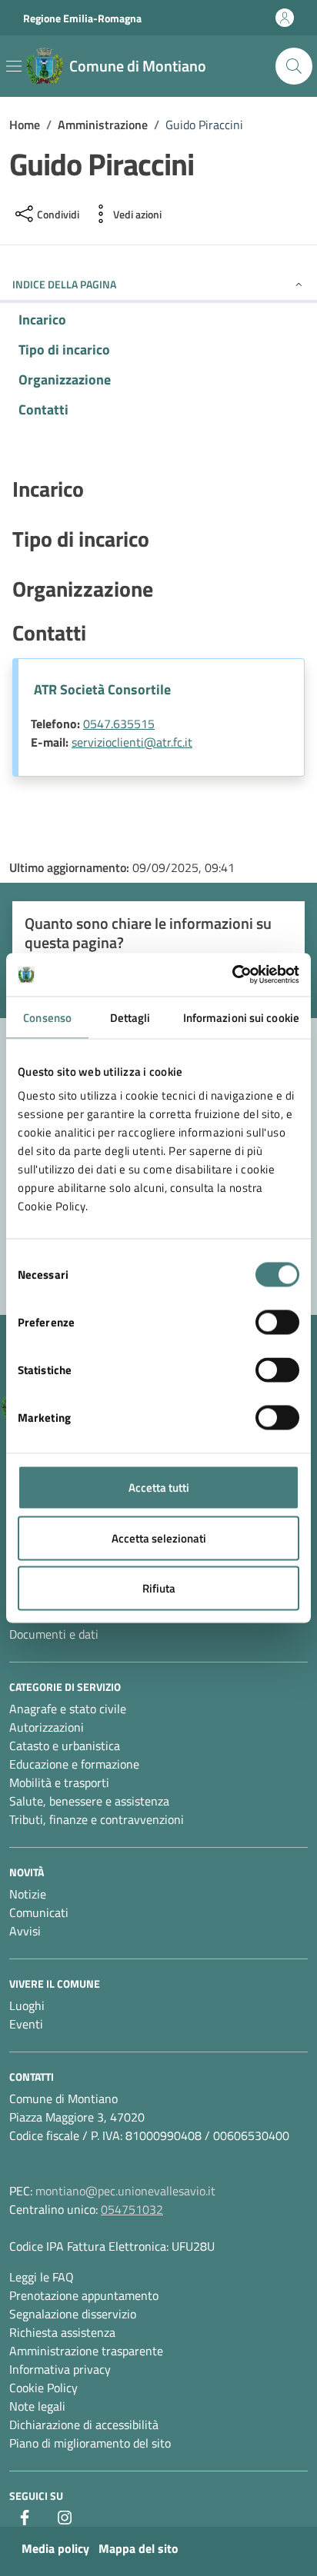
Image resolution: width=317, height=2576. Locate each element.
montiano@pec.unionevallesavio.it (125, 2191)
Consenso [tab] (47, 1017)
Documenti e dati (54, 1634)
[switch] (277, 1323)
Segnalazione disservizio (73, 2314)
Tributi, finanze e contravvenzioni (97, 1819)
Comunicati (39, 1912)
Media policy (55, 2548)
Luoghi (27, 2005)
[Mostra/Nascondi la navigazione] (14, 66)
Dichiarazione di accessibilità (84, 2425)
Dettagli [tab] (130, 1017)
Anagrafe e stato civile (68, 1709)
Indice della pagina (64, 284)
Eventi (26, 2024)
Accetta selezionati (159, 1538)
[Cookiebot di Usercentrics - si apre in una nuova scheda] (232, 975)
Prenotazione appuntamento (84, 2295)
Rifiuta (159, 1588)
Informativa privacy (60, 2369)
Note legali (37, 2406)
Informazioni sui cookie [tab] (241, 1017)
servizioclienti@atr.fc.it (132, 742)
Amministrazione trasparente (86, 2351)
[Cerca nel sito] (294, 66)
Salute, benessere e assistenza (89, 1801)
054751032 (132, 2209)
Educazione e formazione (74, 1764)
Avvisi (25, 1931)
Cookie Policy (43, 2388)
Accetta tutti (159, 1488)
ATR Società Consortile (102, 689)
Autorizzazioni (47, 1727)
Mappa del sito (138, 2548)
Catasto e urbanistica (65, 1746)
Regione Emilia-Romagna (82, 18)
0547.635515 (119, 724)
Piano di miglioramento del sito (90, 2443)
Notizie (28, 1894)
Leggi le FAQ (42, 2277)
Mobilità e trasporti (59, 1782)
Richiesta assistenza (62, 2332)
